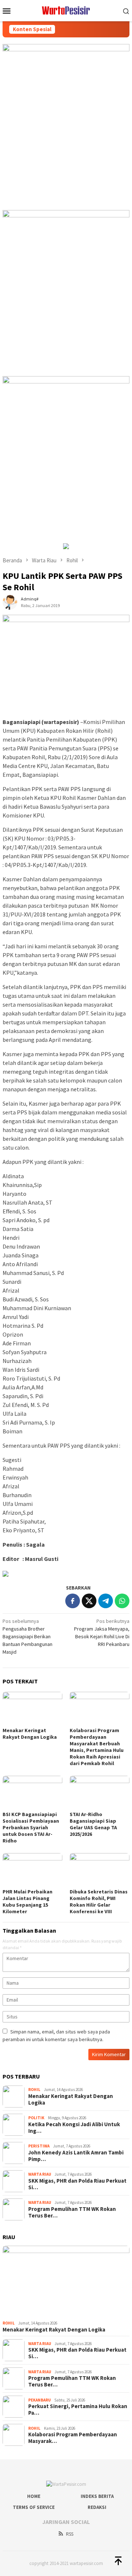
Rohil (34, 2090)
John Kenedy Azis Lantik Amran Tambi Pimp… (76, 2156)
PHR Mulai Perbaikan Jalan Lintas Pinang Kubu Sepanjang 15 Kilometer (27, 1901)
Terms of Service (34, 2507)
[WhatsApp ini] (122, 1601)
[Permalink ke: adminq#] (10, 602)
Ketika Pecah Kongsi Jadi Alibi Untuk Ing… (74, 2128)
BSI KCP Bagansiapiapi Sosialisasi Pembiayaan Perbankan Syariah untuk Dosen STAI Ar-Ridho (31, 1827)
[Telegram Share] (106, 1601)
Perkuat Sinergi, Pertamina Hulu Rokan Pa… (78, 2410)
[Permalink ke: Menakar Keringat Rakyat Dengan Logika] (32, 1708)
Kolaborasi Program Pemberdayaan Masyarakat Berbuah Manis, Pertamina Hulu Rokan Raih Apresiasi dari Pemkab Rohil (97, 1747)
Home (34, 2496)
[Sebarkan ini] (73, 1601)
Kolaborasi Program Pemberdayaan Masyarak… (73, 2438)
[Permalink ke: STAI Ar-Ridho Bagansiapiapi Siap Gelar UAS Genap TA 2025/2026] (100, 1792)
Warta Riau (40, 2174)
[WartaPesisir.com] (66, 10)
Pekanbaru (39, 2400)
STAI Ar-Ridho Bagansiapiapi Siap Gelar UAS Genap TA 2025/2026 (93, 1824)
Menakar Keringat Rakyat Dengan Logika (30, 1734)
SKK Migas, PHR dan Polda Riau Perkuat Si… (77, 2184)
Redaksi (97, 2507)
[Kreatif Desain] (5, 1573)
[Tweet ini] (89, 1601)
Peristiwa (39, 2146)
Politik (36, 2118)
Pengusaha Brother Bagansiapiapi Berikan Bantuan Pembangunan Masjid (27, 1636)
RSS (70, 2534)
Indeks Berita (97, 2496)
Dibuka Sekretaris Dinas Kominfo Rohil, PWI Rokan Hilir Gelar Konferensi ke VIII (99, 1901)
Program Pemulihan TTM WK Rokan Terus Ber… (72, 2212)
